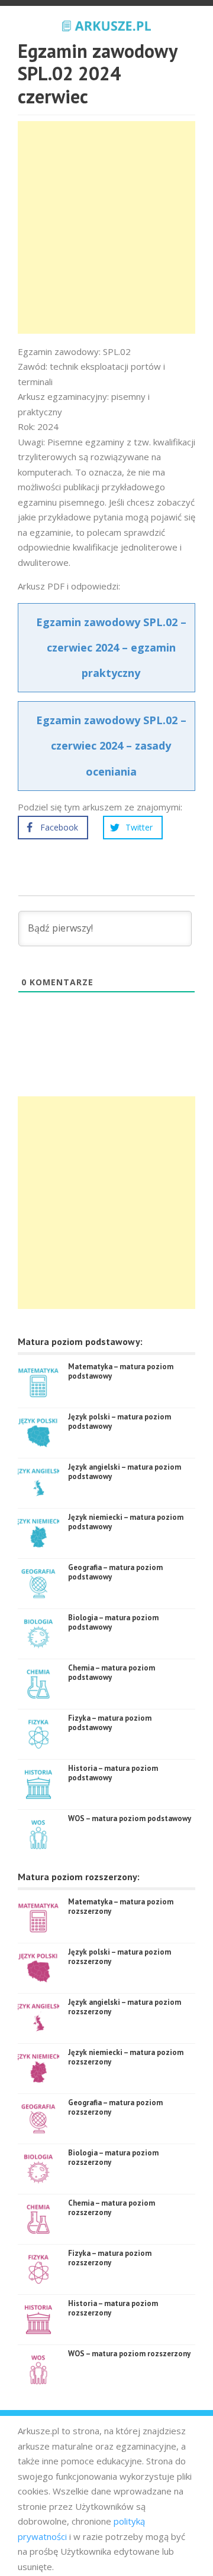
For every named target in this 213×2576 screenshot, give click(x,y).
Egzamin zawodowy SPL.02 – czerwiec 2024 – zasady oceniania (111, 745)
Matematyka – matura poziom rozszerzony (121, 1906)
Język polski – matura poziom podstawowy (120, 1421)
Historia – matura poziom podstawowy (113, 1773)
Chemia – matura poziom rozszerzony (112, 2208)
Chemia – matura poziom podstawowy (112, 1673)
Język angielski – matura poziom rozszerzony (125, 2007)
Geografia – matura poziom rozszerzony (115, 2107)
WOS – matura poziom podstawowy (130, 1818)
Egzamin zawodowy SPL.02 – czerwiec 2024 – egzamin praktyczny (111, 647)
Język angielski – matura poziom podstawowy (125, 1472)
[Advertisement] (106, 227)
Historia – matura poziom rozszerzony (113, 2308)
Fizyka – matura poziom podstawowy (110, 1723)
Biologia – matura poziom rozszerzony (113, 2157)
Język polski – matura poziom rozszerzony (120, 1957)
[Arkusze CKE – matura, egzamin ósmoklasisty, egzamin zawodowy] (106, 24)
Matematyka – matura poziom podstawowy (121, 1371)
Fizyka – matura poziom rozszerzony (110, 2258)
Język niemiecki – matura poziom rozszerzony (126, 2057)
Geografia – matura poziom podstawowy (115, 1572)
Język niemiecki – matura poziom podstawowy (126, 1522)
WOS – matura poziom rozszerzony (129, 2354)
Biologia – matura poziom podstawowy (113, 1622)
